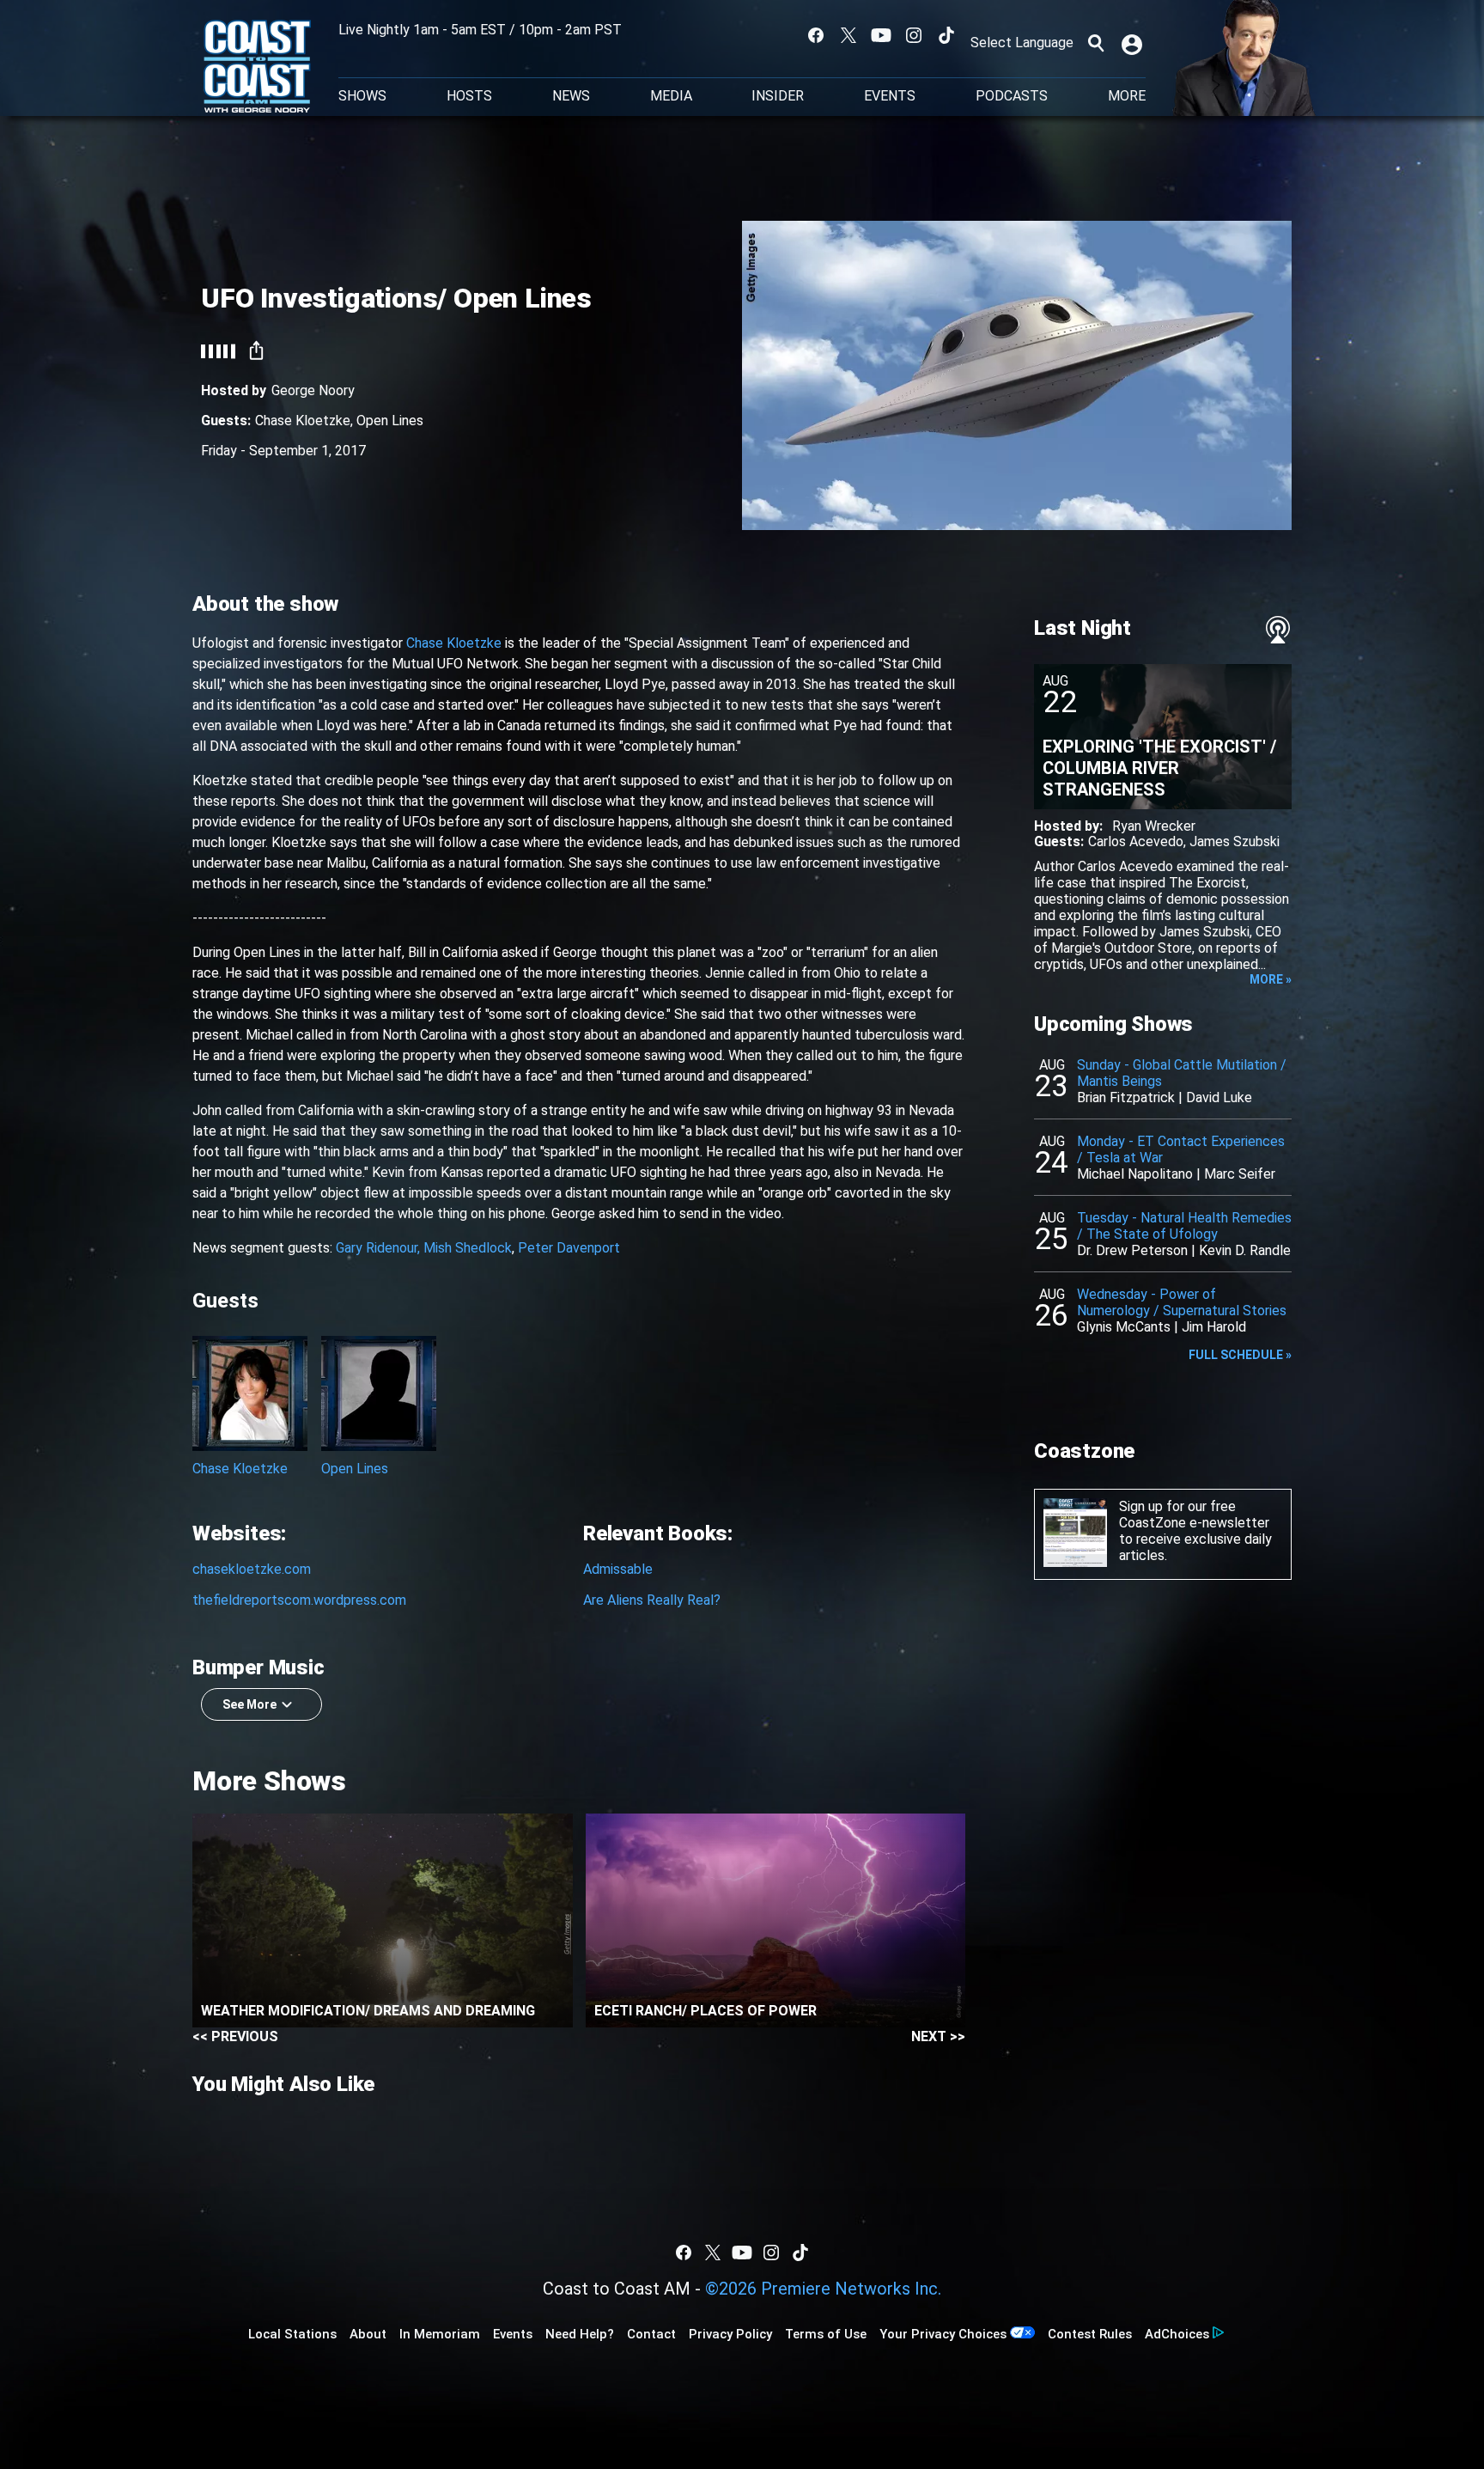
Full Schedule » (1240, 1355)
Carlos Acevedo (1136, 841)
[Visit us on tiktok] (946, 35)
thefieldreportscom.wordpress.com (299, 1600)
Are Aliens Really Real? (652, 1600)
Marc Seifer (1240, 1174)
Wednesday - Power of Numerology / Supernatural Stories (1182, 1302)
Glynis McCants (1124, 1327)
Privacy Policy (730, 2334)
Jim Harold (1214, 1327)
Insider (778, 96)
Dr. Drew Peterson (1132, 1250)
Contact (651, 2334)
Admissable (618, 1569)
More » (1271, 979)
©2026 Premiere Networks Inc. (823, 2289)
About (368, 2334)
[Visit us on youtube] (881, 35)
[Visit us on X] (848, 35)
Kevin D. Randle (1245, 1250)
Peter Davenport (569, 1248)
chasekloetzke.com (252, 1569)
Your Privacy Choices (943, 2334)
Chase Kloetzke (303, 421)
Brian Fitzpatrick (1126, 1097)
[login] (1134, 43)
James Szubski (1235, 841)
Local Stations (292, 2334)
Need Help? (580, 2334)
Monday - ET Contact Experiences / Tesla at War (1181, 1149)
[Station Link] (257, 68)
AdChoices (1177, 2334)
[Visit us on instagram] (914, 35)
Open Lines (390, 421)
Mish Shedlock (468, 1248)
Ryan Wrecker (1154, 826)
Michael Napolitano (1135, 1174)
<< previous (235, 2036)
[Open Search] (1096, 43)
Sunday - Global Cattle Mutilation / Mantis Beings (1182, 1073)
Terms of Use (826, 2334)
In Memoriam (440, 2334)
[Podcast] (1278, 630)
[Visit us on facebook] (816, 35)
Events (890, 96)
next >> (938, 2036)
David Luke (1219, 1097)
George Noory (313, 390)
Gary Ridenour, (378, 1248)
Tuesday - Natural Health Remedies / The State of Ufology (1184, 1226)
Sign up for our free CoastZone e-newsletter (1194, 1515)
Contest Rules (1090, 2334)
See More (249, 1704)
